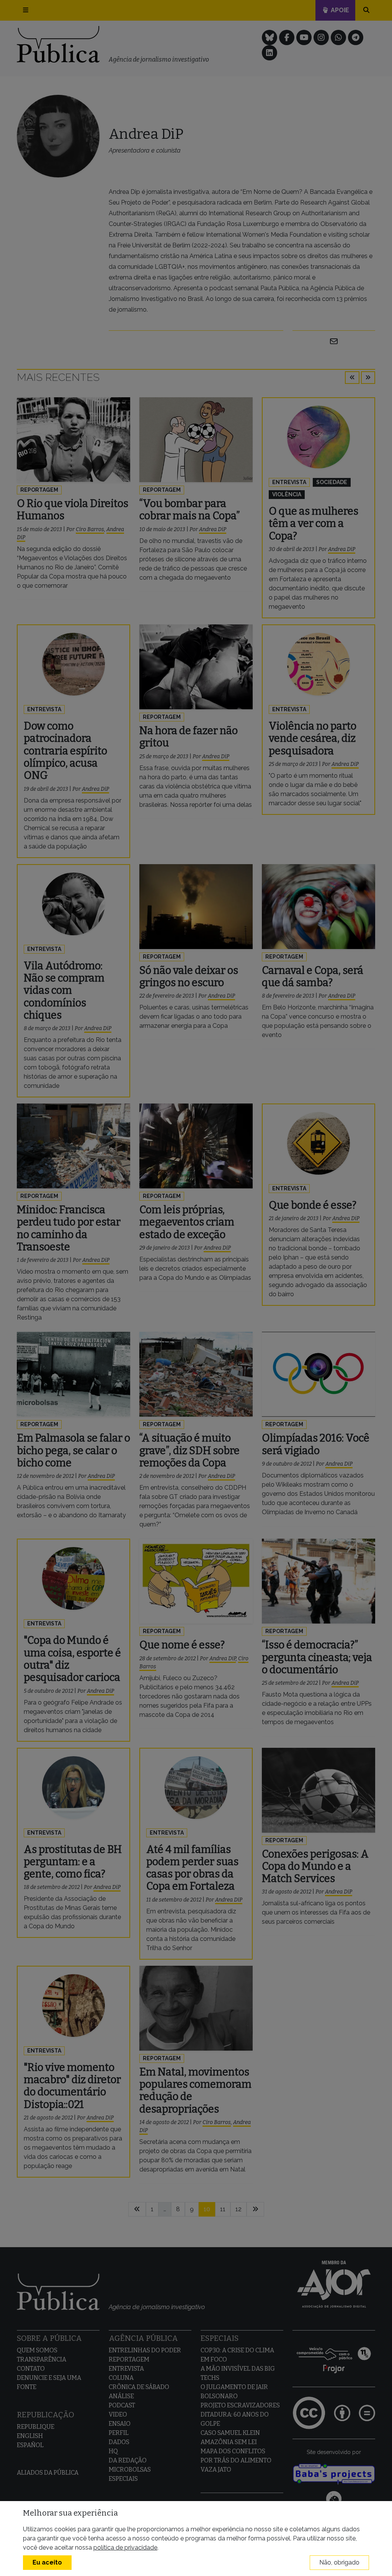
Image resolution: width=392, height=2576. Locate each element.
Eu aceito (47, 2562)
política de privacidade (125, 2548)
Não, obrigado (339, 2562)
